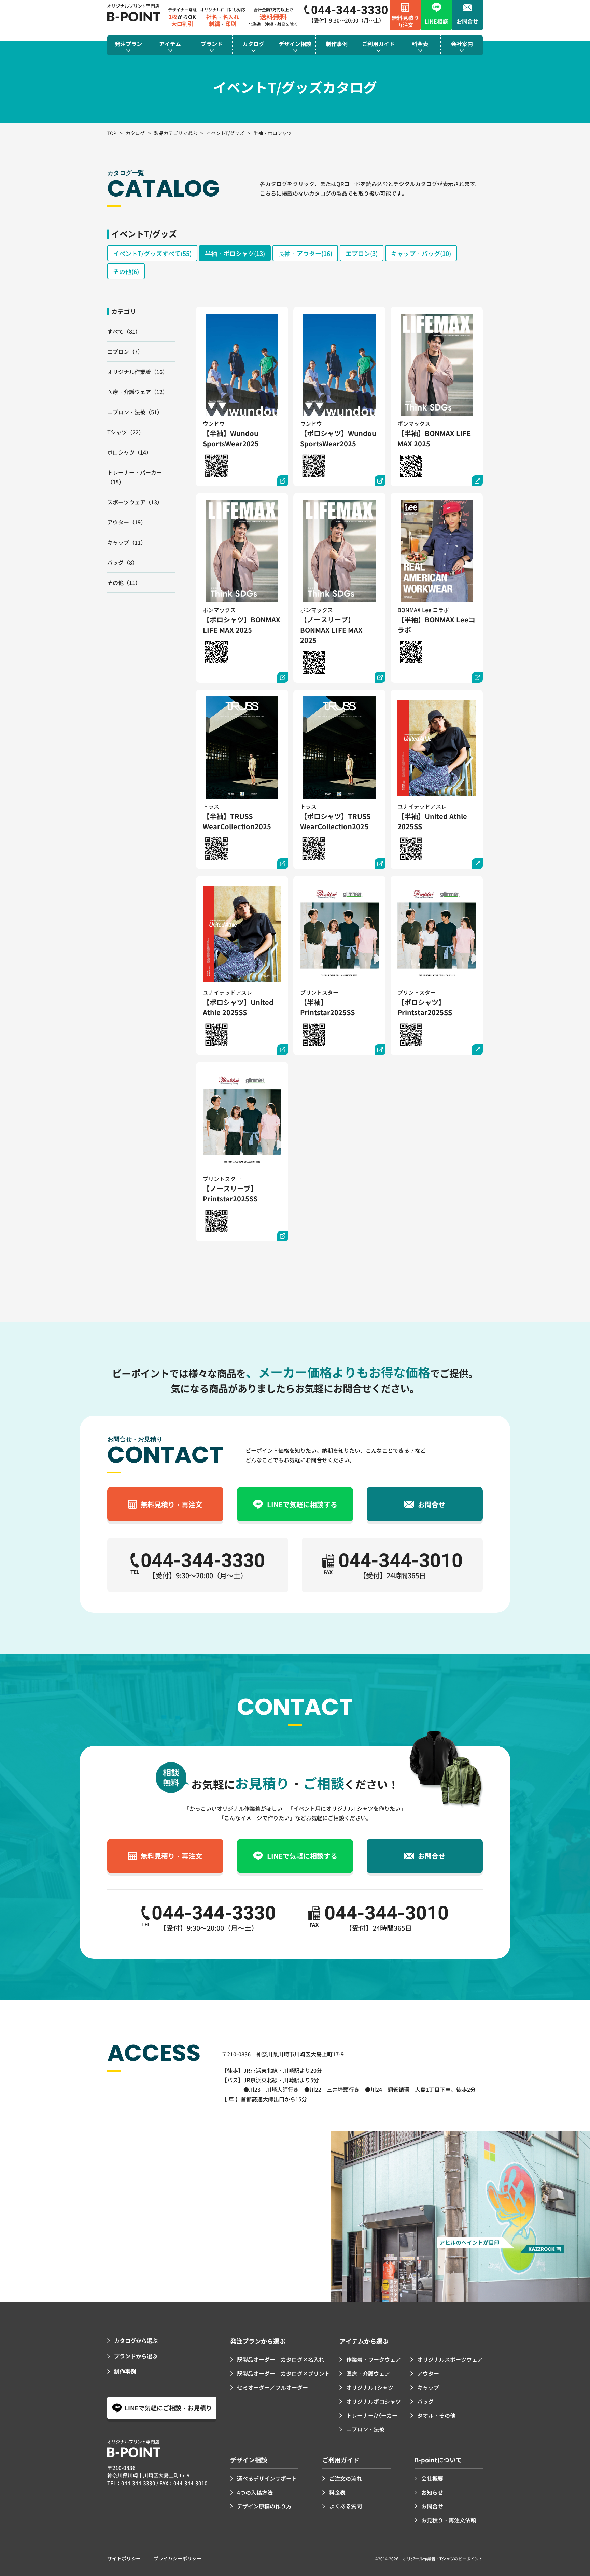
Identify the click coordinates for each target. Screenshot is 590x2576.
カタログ (135, 133)
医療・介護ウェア (368, 2373)
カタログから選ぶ (136, 2341)
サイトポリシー (124, 2558)
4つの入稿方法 (255, 2492)
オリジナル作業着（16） (138, 372)
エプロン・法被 (365, 2429)
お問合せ (432, 2506)
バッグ (425, 2401)
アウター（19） (127, 522)
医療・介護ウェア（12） (138, 392)
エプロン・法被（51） (135, 412)
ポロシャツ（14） (129, 452)
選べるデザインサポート (267, 2478)
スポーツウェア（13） (135, 502)
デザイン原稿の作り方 (264, 2506)
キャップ (428, 2387)
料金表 (337, 2492)
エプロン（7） (125, 351)
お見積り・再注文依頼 (449, 2520)
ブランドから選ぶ (136, 2356)
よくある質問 (346, 2506)
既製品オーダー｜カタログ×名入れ (281, 2359)
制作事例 (125, 2371)
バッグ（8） (122, 562)
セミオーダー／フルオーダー (272, 2387)
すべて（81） (124, 331)
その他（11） (124, 582)
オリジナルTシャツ (370, 2387)
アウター (428, 2373)
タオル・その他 (436, 2415)
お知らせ (432, 2492)
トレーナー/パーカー (372, 2415)
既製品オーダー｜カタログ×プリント (283, 2373)
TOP (112, 133)
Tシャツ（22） (126, 432)
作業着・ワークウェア (374, 2359)
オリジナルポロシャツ (374, 2401)
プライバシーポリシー (178, 2558)
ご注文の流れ (346, 2478)
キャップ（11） (127, 542)
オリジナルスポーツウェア (450, 2359)
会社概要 (432, 2478)
